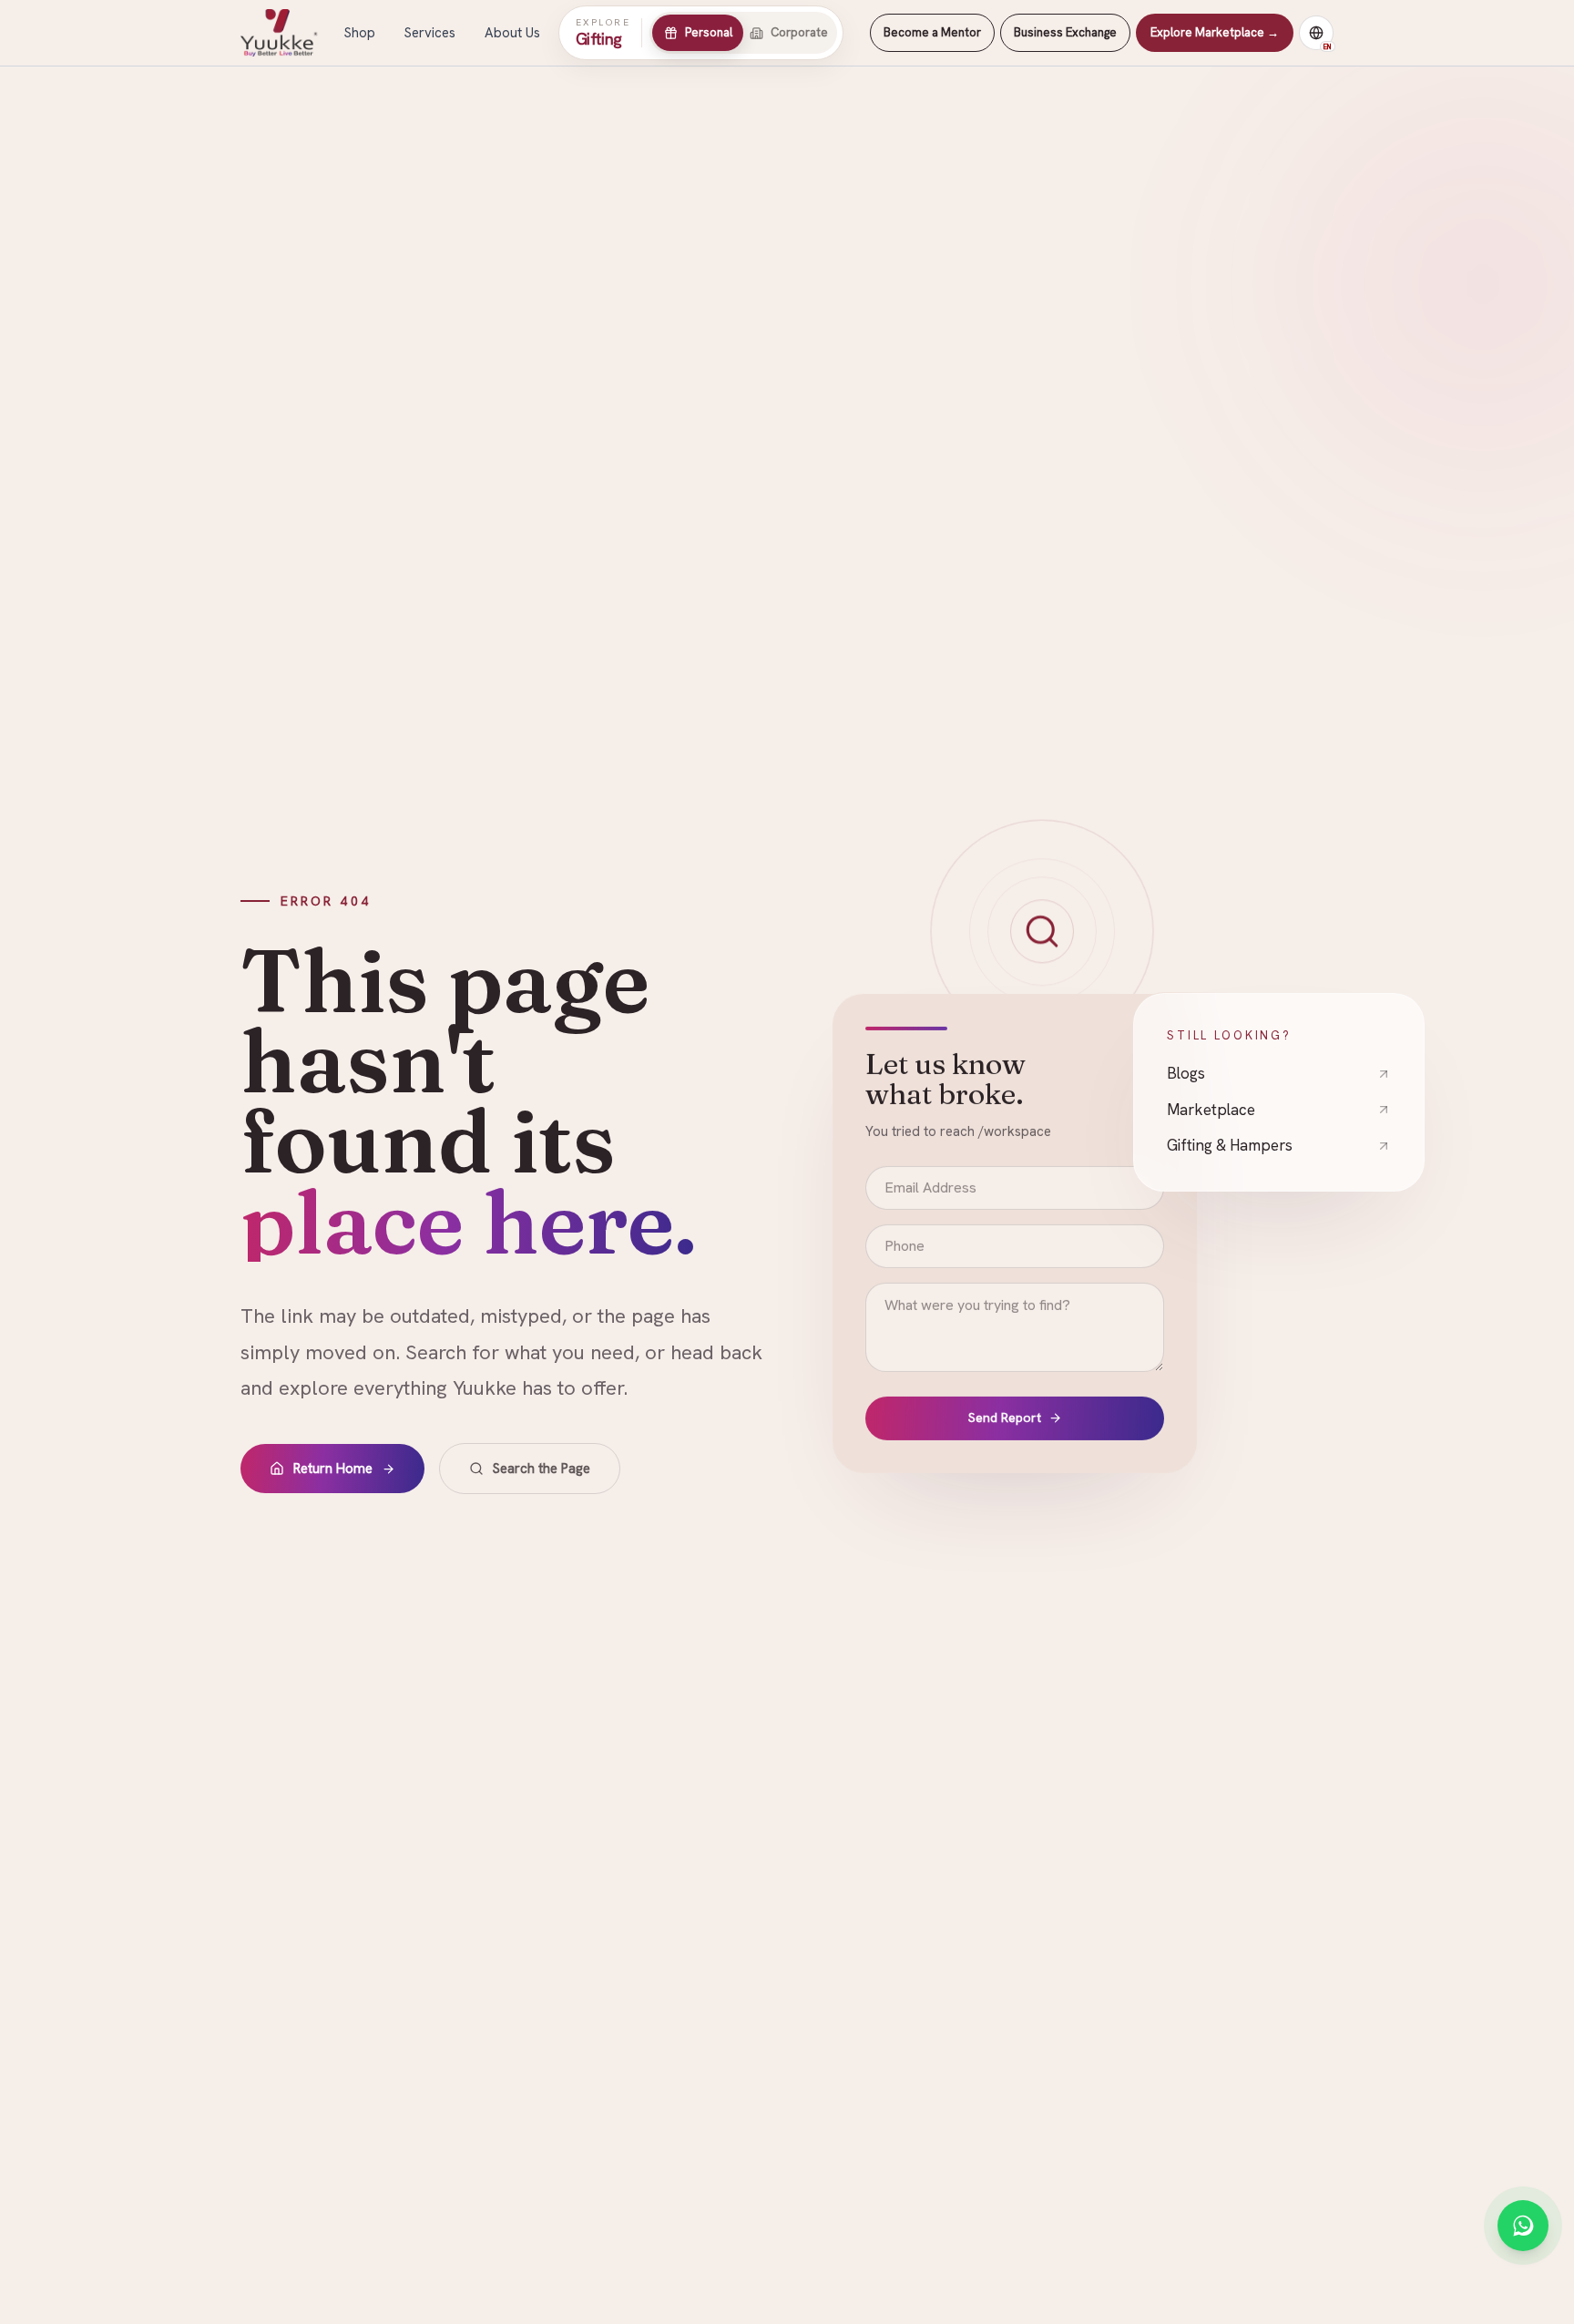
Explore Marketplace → (1215, 32)
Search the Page (542, 1469)
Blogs (1186, 1072)
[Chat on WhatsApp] (1523, 2226)
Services (430, 33)
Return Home (333, 1469)
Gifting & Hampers (1230, 1144)
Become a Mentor (932, 32)
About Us (512, 33)
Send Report (1005, 1419)
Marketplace (1211, 1108)
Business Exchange (1065, 32)
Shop (360, 33)
